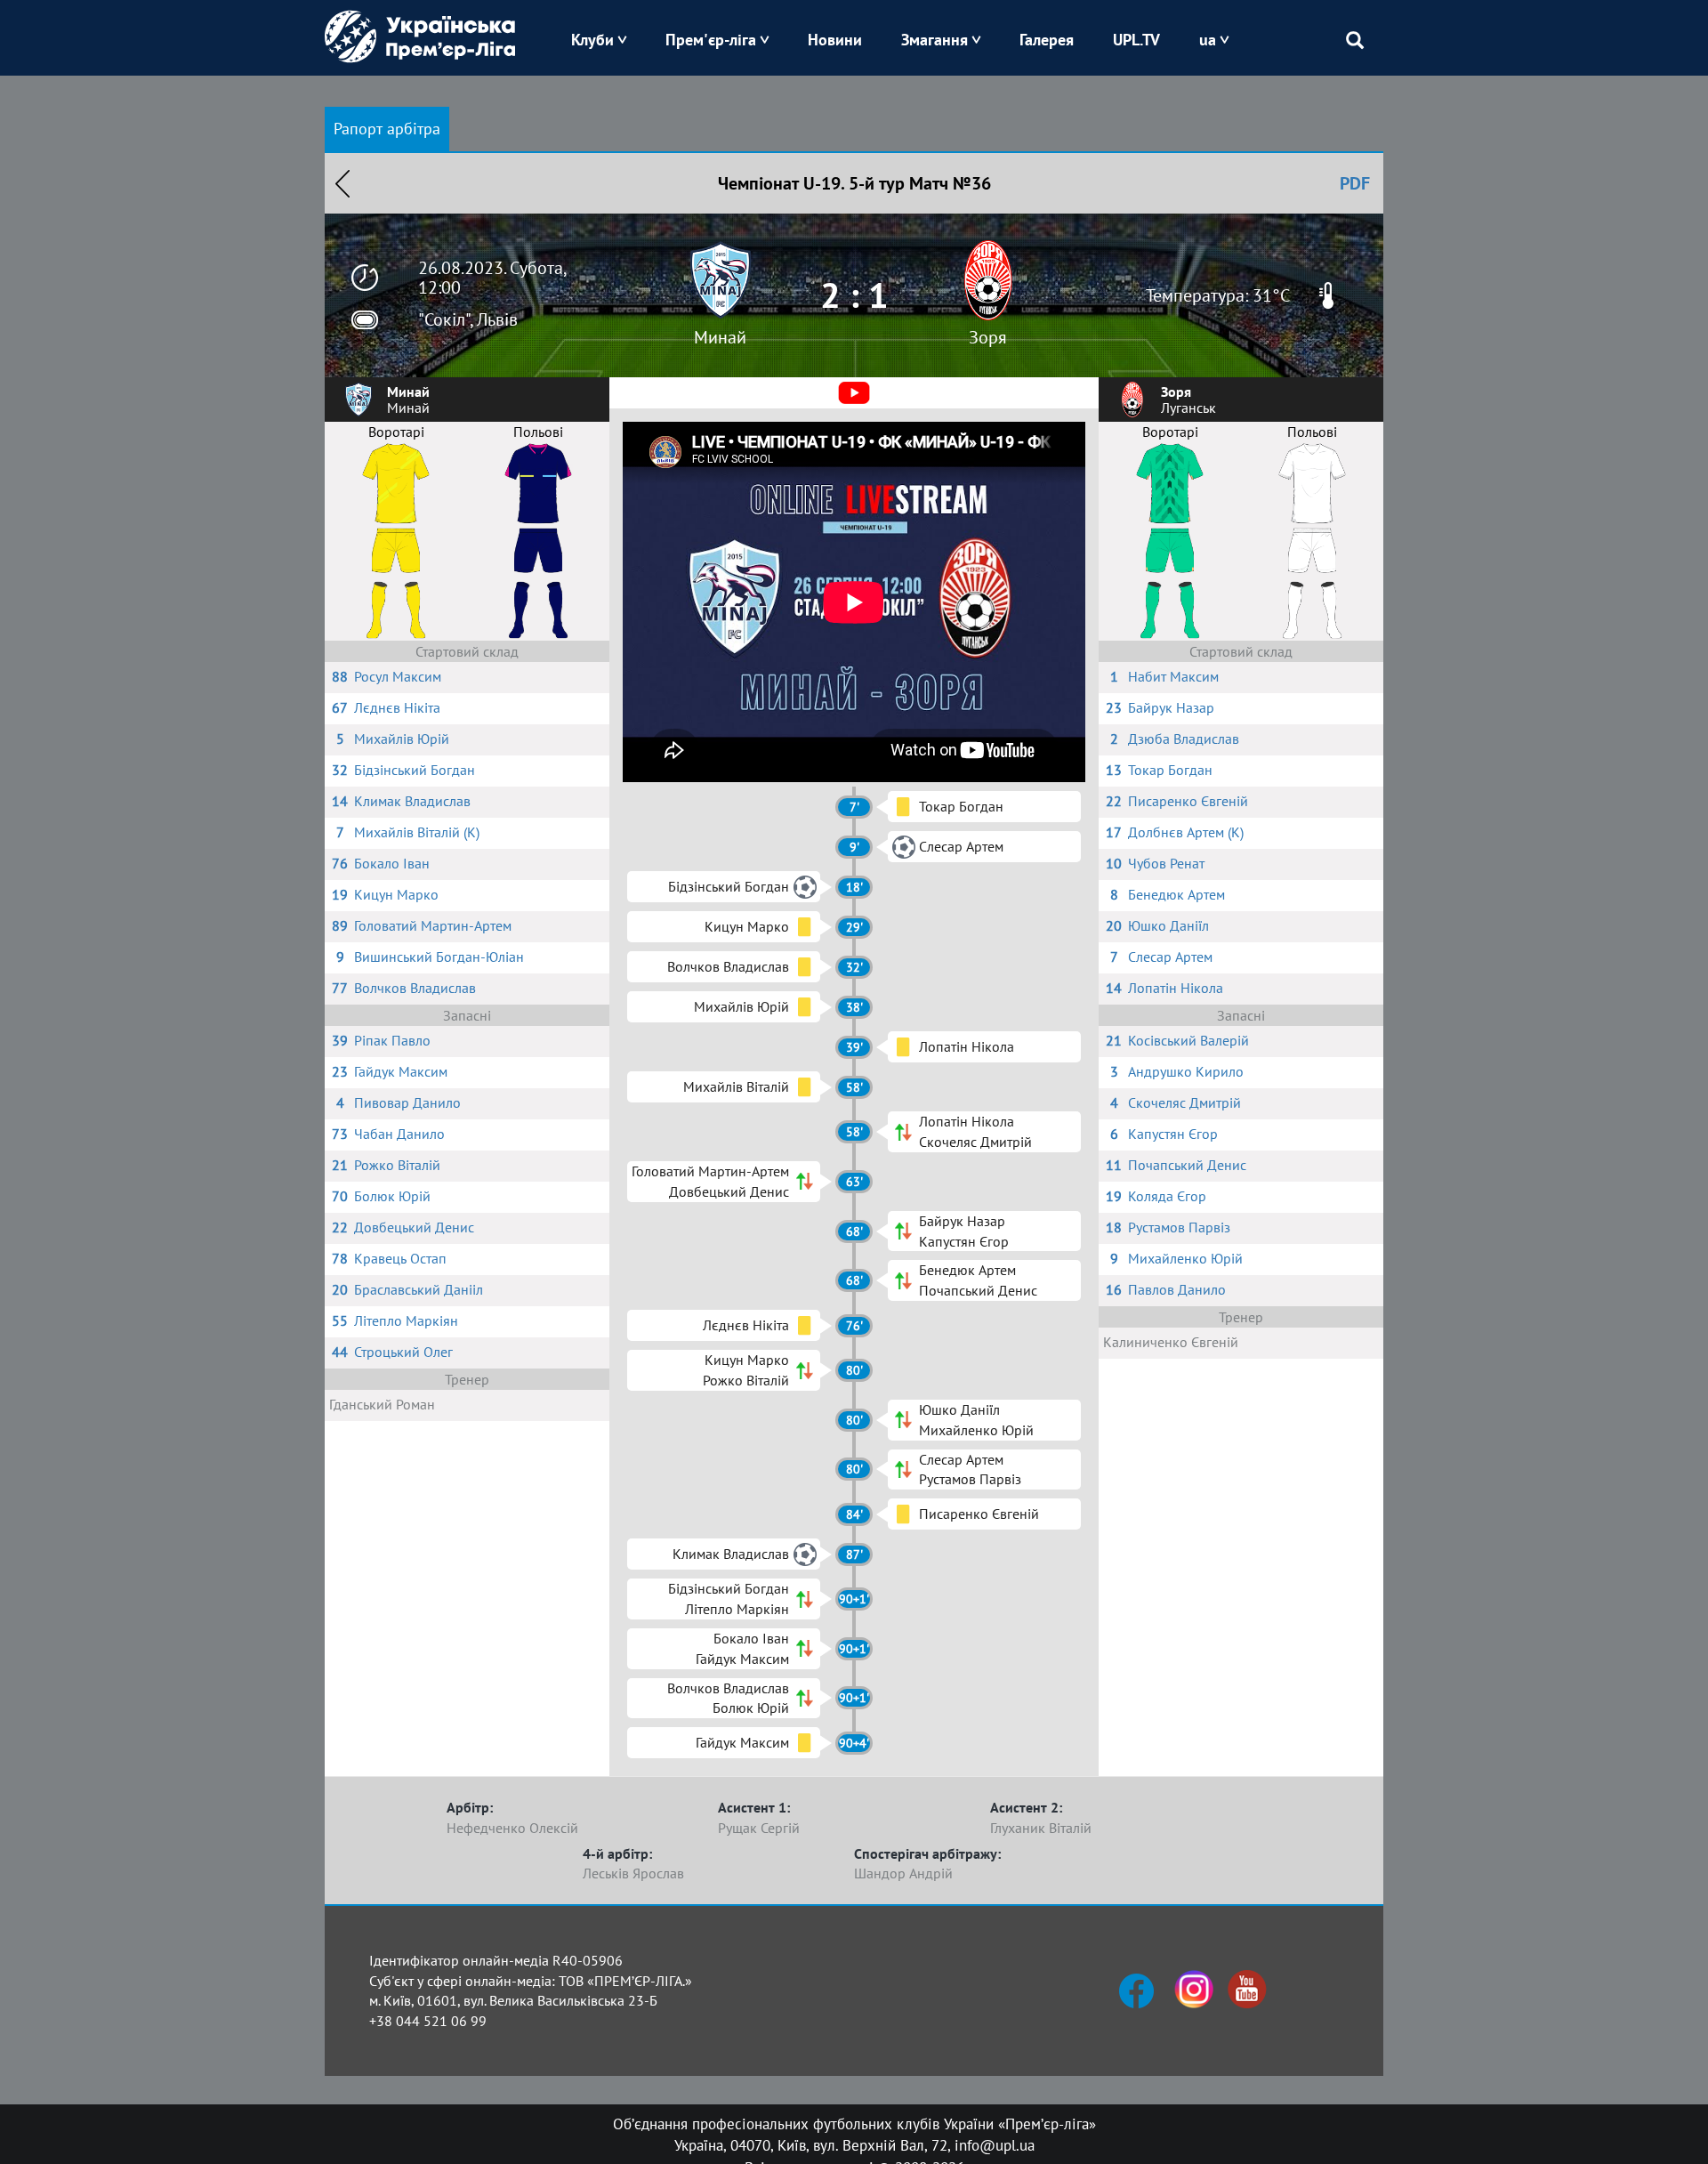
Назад (342, 183)
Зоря (988, 337)
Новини (835, 40)
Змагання (935, 40)
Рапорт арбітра (387, 129)
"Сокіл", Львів (468, 319)
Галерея (1047, 40)
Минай (720, 337)
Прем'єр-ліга (711, 40)
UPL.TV (1136, 40)
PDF (1355, 183)
